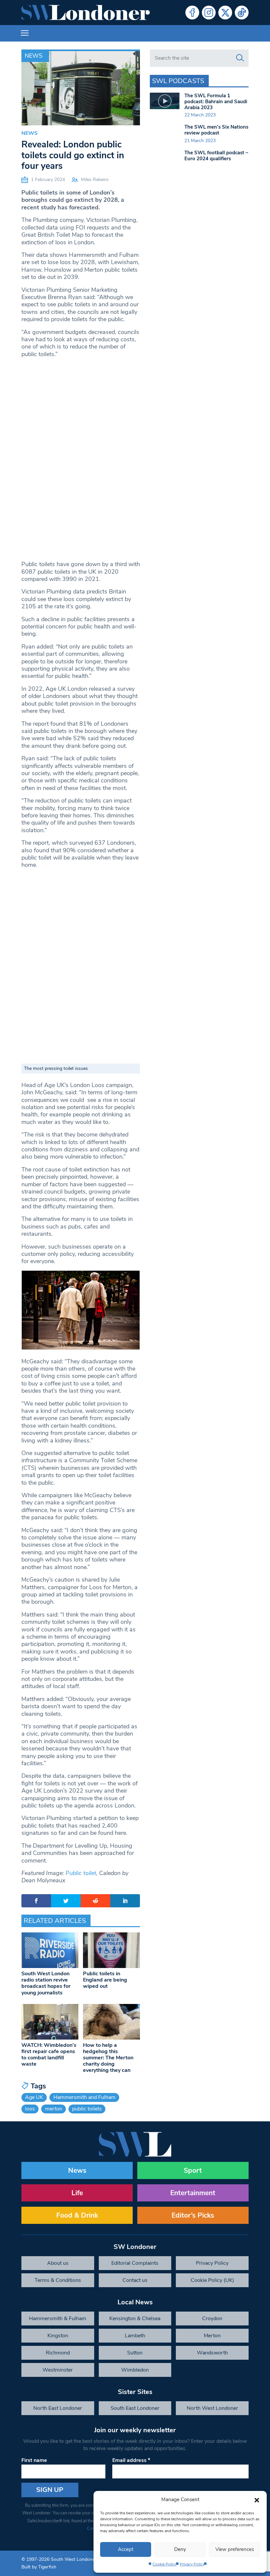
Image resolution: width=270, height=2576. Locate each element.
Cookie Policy (164, 2564)
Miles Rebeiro (95, 180)
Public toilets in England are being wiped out (105, 1980)
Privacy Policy (192, 2564)
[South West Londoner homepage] (86, 13)
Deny (180, 2549)
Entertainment (193, 2193)
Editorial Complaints (135, 2263)
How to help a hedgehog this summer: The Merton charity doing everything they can (108, 2058)
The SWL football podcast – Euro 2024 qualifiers (216, 156)
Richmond (58, 2353)
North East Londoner (58, 2408)
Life (77, 2193)
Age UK (34, 2097)
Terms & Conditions (58, 2280)
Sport (193, 2170)
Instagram (209, 13)
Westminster (58, 2370)
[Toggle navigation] (25, 33)
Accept (126, 2549)
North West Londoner (212, 2408)
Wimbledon (135, 2370)
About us (58, 2263)
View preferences (235, 2549)
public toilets (87, 2109)
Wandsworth (212, 2353)
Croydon (212, 2318)
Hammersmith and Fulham (84, 2097)
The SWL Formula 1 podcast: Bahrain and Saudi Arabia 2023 (216, 102)
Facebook (192, 13)
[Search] (240, 58)
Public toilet (81, 1873)
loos (30, 2109)
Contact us (135, 2280)
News (34, 56)
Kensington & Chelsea (135, 2318)
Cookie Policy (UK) (212, 2280)
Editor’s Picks (193, 2215)
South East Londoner (135, 2408)
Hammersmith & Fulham (58, 2318)
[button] (257, 2500)
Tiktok (242, 13)
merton (54, 2109)
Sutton (135, 2353)
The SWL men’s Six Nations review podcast (216, 130)
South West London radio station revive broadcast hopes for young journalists (46, 1983)
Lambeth (135, 2336)
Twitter (225, 13)
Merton (212, 2336)
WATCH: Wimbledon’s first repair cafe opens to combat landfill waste (49, 2055)
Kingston (58, 2336)
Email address (131, 2460)
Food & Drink (77, 2215)
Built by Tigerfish (39, 2567)
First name (34, 2460)
